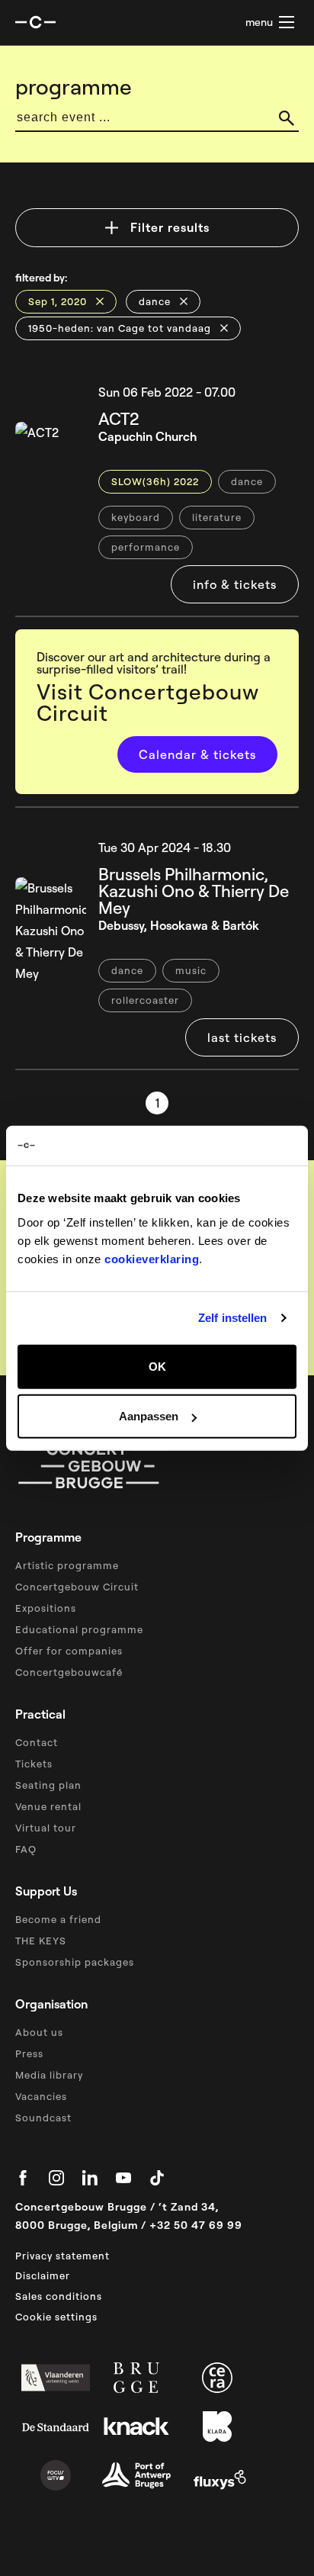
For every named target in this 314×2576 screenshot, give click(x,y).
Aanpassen (149, 1416)
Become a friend (58, 1919)
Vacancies (41, 2096)
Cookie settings (56, 2317)
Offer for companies (69, 1651)
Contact (37, 1742)
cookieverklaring (152, 1258)
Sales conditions (59, 2296)
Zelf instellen (232, 1318)
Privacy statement (62, 2256)
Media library (49, 2075)
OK (157, 1366)
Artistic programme (67, 1565)
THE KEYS (41, 1941)
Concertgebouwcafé (69, 1672)
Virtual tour (46, 1828)
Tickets (34, 1764)
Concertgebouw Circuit (77, 1587)
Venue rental (48, 1806)
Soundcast (43, 2118)
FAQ (26, 1849)
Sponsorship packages (75, 1962)
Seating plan (48, 1785)
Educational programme (79, 1629)
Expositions (46, 1608)
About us (39, 2032)
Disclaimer (43, 2275)
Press (29, 2053)
